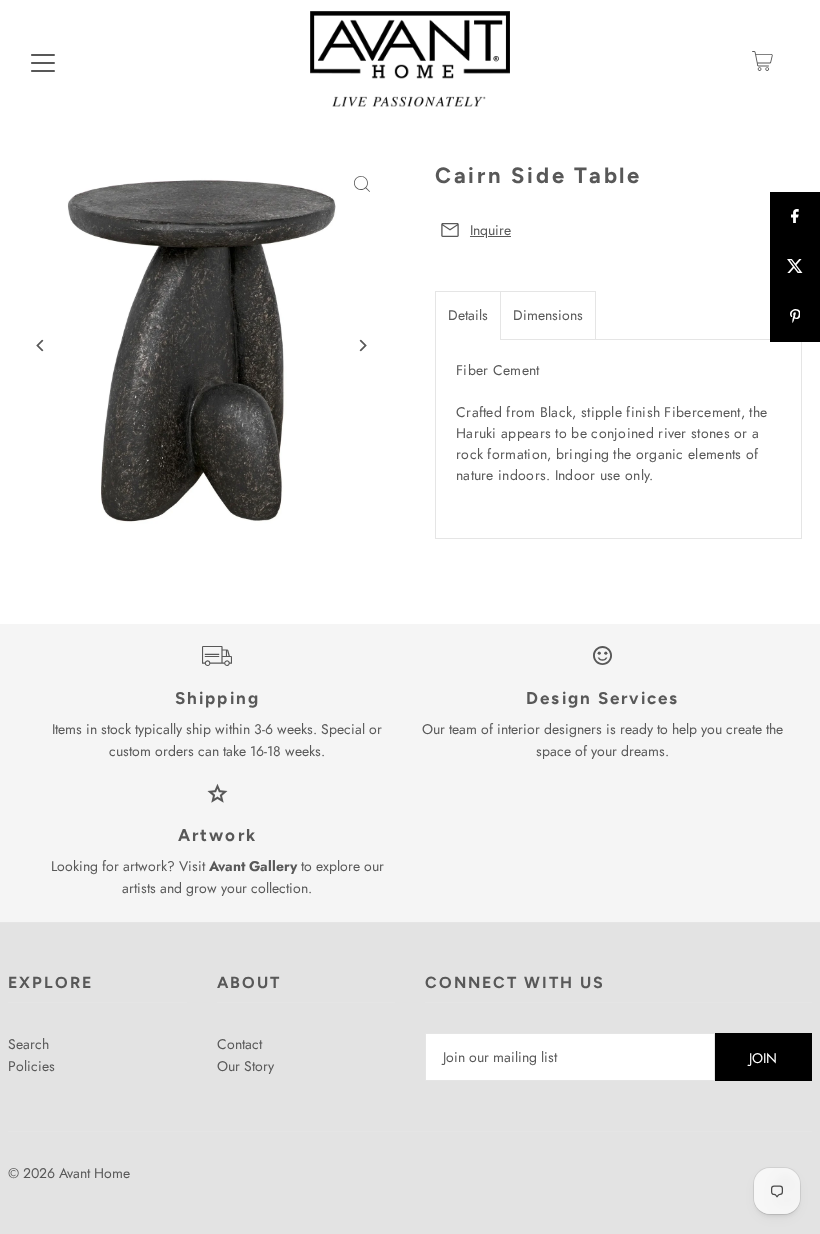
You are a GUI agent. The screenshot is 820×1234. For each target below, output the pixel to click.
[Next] (362, 345)
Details (468, 315)
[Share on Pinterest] (795, 317)
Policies (31, 1066)
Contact (239, 1044)
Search (28, 1044)
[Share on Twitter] (795, 267)
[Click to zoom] (362, 184)
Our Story (245, 1066)
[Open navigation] (43, 61)
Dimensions (548, 315)
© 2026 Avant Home (69, 1173)
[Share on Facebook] (795, 217)
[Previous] (40, 345)
